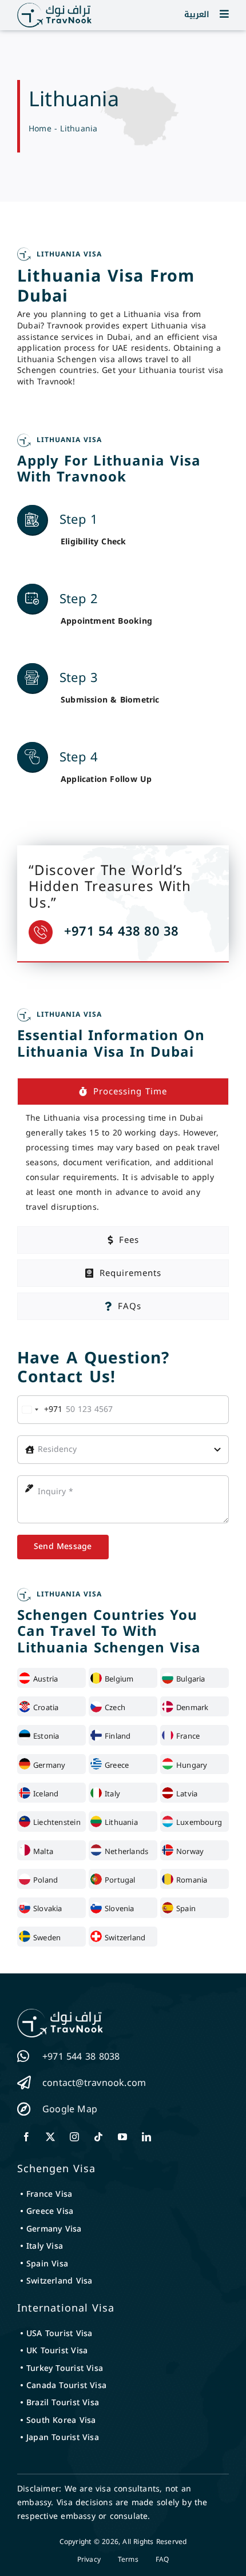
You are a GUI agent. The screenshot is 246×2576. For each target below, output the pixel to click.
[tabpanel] (123, 1163)
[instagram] (74, 2137)
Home (40, 129)
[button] (224, 14)
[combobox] (40, 1410)
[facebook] (26, 2137)
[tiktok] (98, 2137)
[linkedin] (146, 2137)
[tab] (123, 1092)
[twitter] (50, 2137)
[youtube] (122, 2137)
